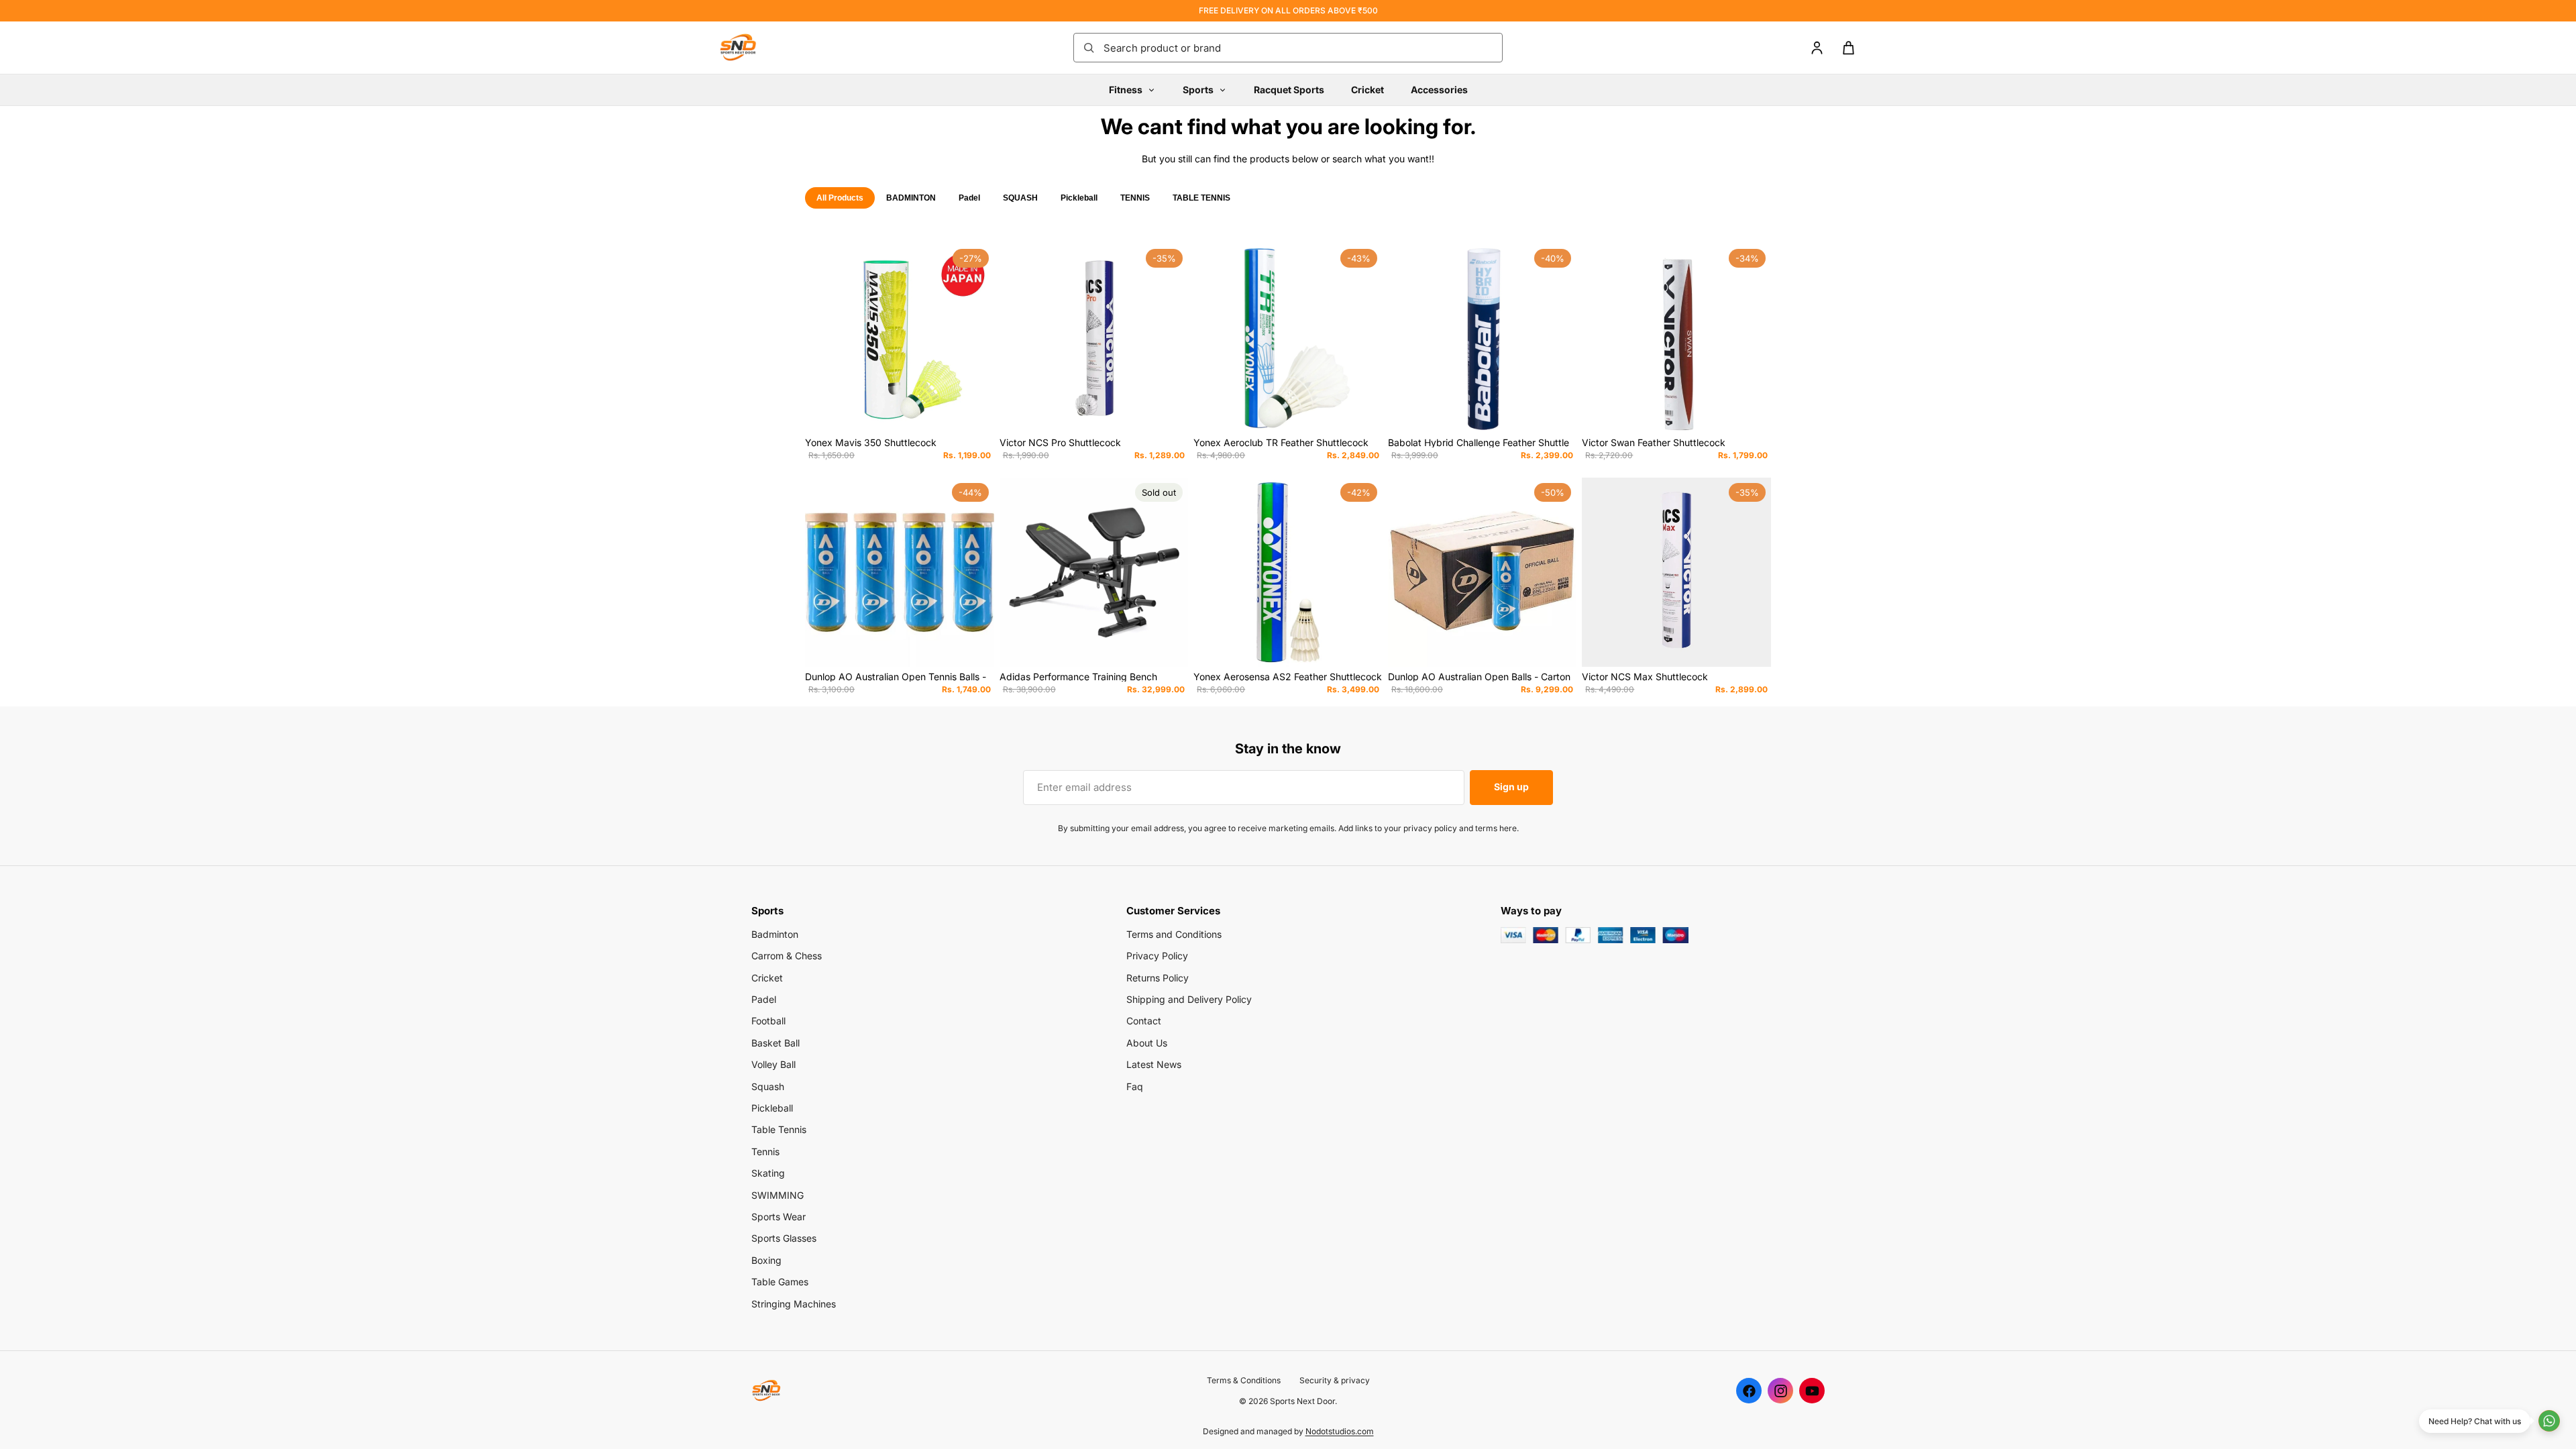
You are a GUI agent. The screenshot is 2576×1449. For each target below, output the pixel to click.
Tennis (765, 1151)
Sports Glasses (784, 1238)
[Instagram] (1780, 1391)
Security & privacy (1335, 1380)
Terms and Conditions (1174, 934)
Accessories (1439, 90)
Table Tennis (779, 1129)
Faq (1135, 1086)
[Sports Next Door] (751, 48)
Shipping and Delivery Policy (1189, 999)
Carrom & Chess (787, 956)
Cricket (1367, 90)
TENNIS (1135, 198)
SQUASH (1020, 198)
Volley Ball (773, 1064)
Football (768, 1021)
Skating (768, 1173)
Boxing (766, 1260)
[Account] (1817, 48)
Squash (768, 1086)
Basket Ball (775, 1043)
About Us (1147, 1043)
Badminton (775, 934)
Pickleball (1079, 198)
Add (985, 412)
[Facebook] (1749, 1391)
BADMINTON (911, 198)
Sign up (1511, 787)
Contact (1144, 1021)
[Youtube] (1812, 1391)
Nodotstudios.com (1340, 1431)
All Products (840, 198)
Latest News (1154, 1064)
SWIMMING (777, 1195)
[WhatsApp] (2549, 1421)
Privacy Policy (1157, 956)
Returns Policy (1158, 978)
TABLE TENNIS (1201, 198)
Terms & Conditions (1244, 1380)
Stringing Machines (794, 1304)
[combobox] (1299, 48)
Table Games (780, 1282)
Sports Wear (779, 1217)
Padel (969, 198)
